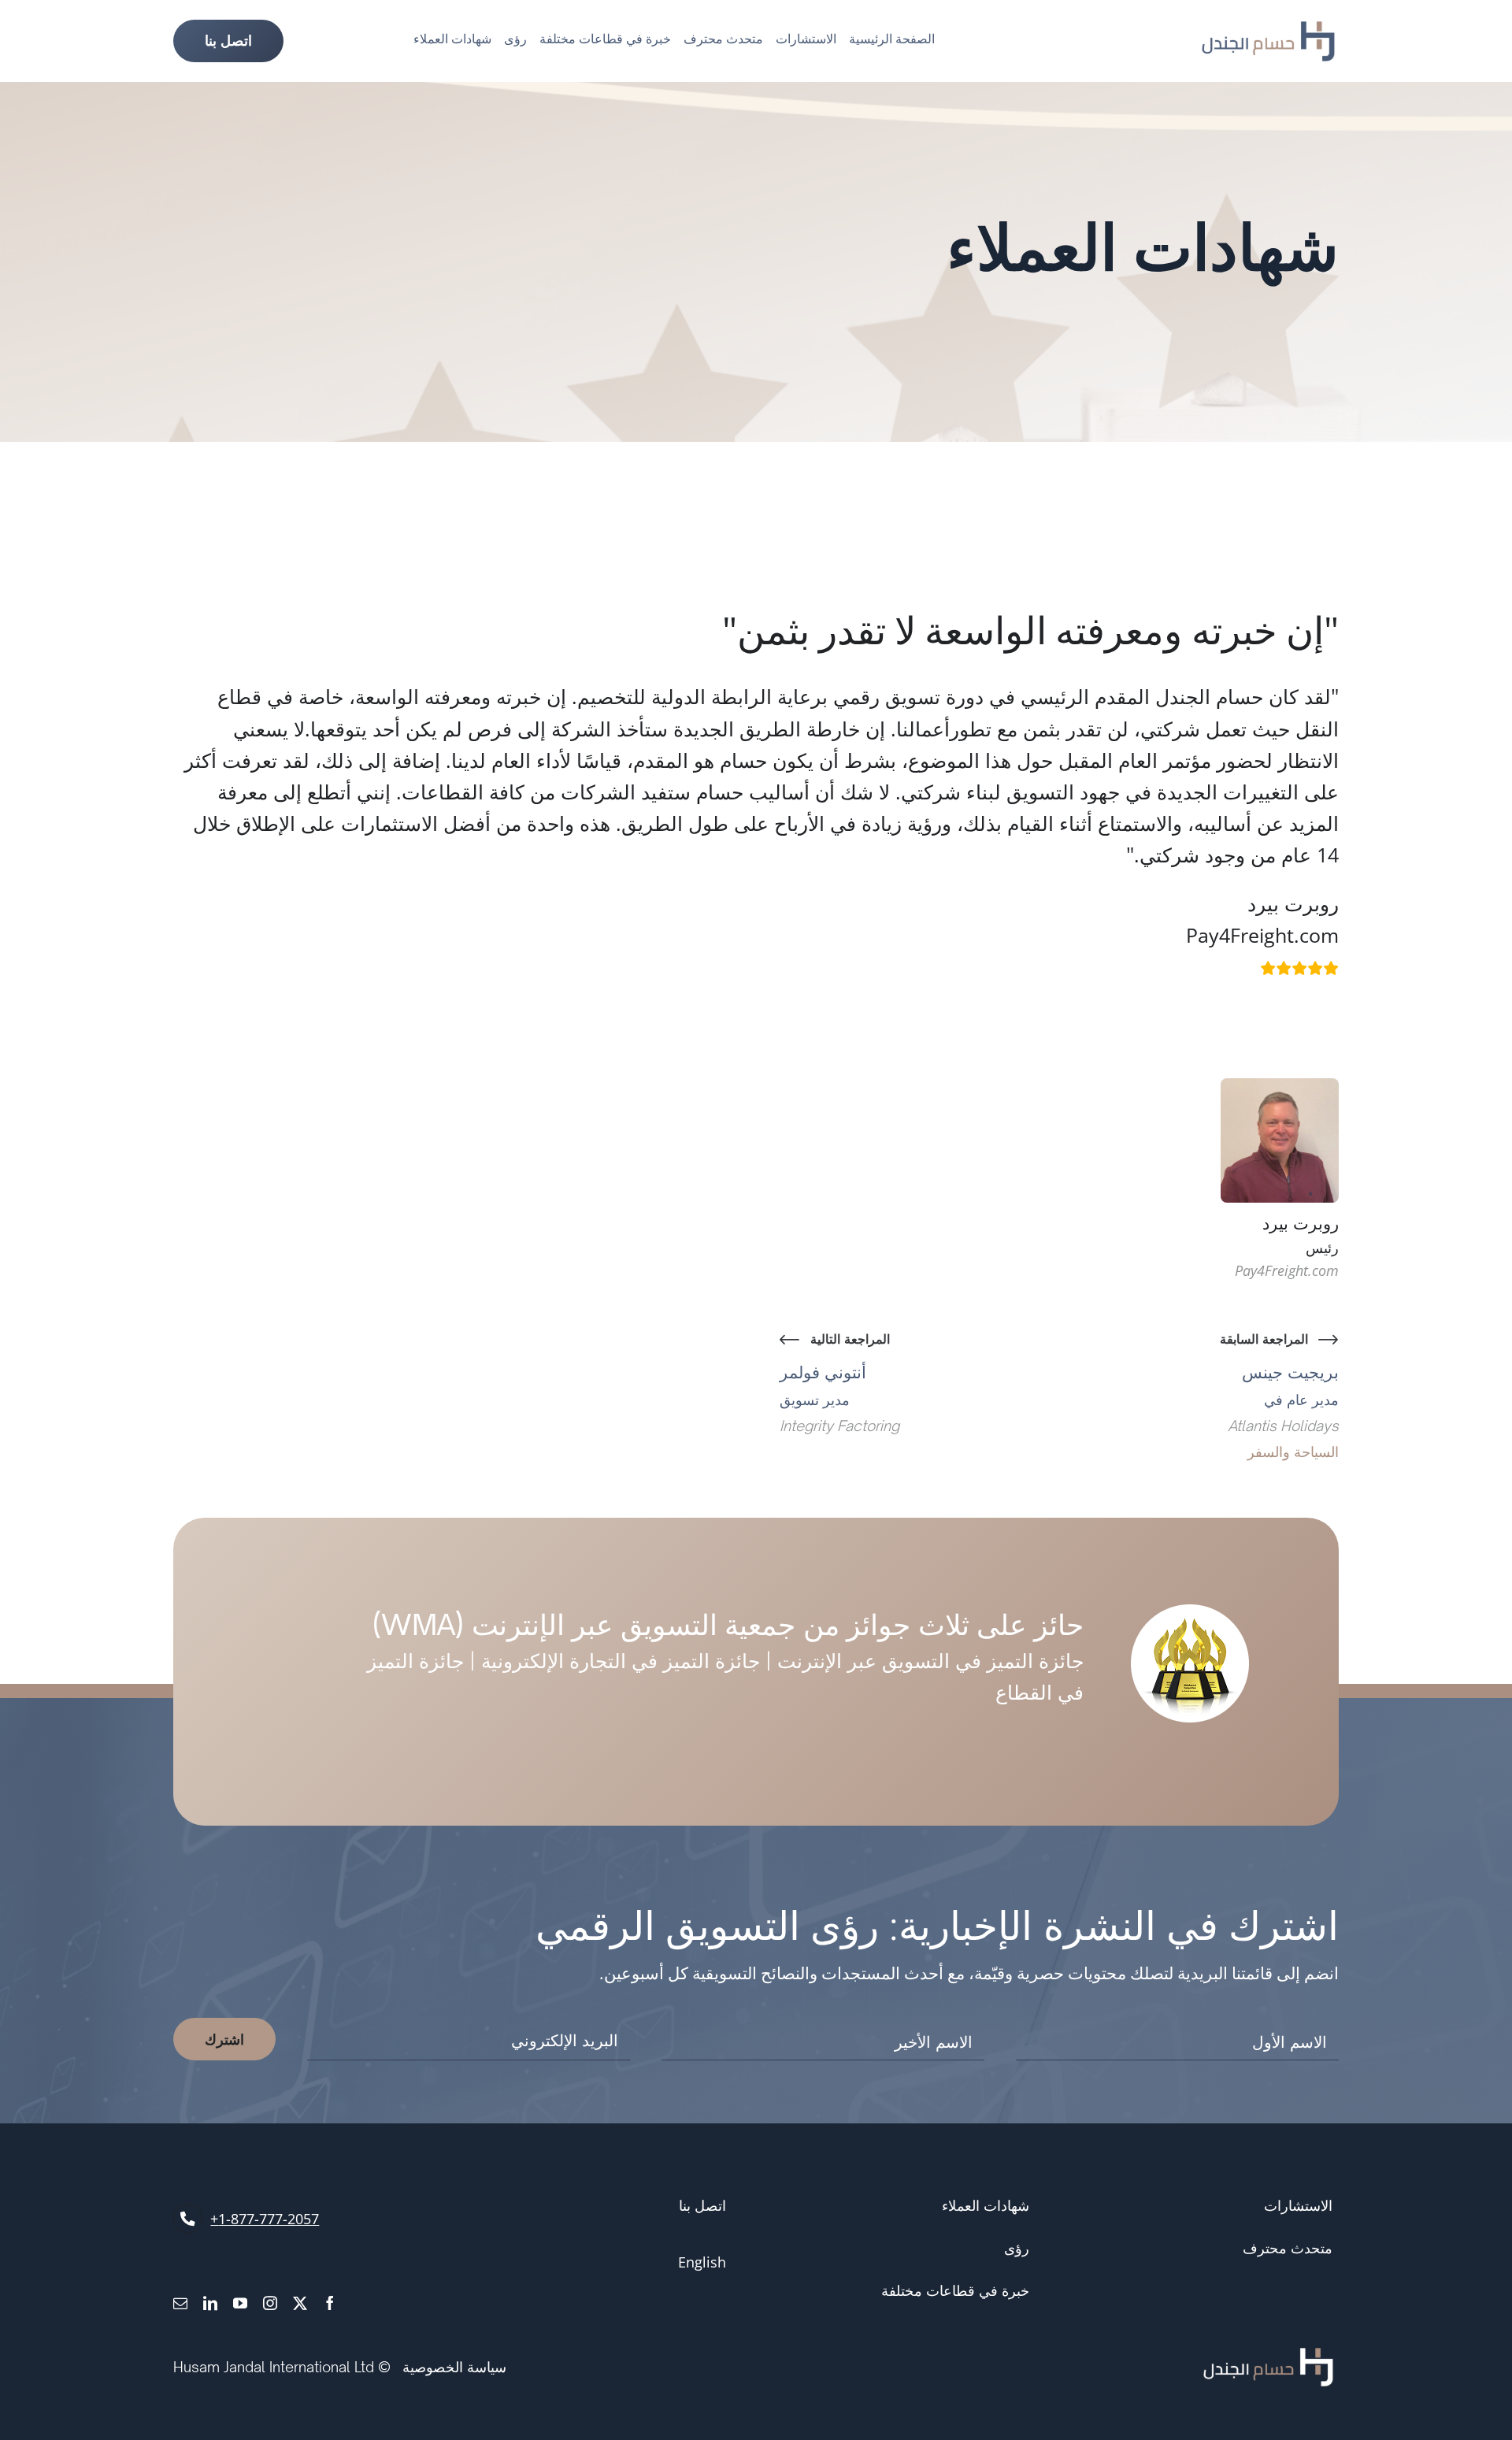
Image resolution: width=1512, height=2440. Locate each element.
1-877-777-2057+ (265, 2219)
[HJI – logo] (1268, 29)
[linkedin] (210, 2303)
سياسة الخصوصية (454, 2367)
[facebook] (330, 2303)
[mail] (180, 2303)
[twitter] (300, 2303)
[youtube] (240, 2303)
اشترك (224, 2039)
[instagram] (270, 2303)
